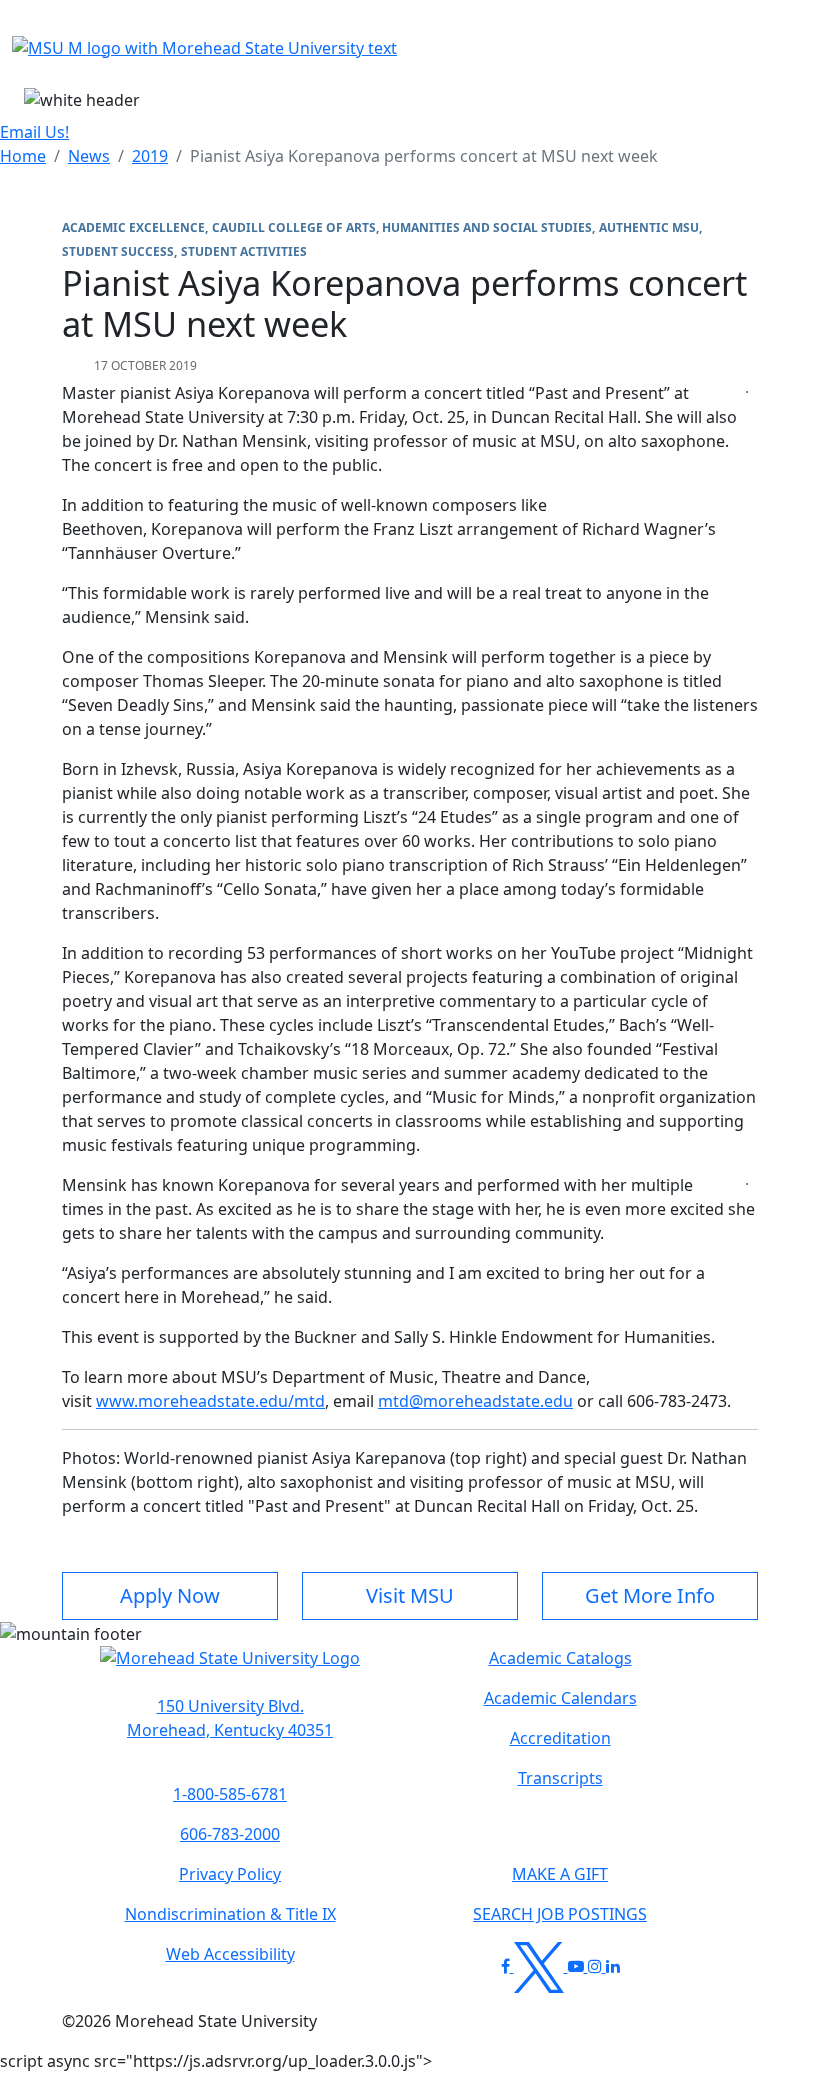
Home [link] (23, 156)
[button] (230, 1668)
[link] (230, 1718)
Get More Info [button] (650, 1595)
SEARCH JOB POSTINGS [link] (560, 1914)
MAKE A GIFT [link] (560, 1874)
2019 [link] (150, 156)
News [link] (89, 156)
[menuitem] (23, 156)
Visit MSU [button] (410, 1595)
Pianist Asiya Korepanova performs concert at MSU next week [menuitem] (424, 156)
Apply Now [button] (170, 1595)
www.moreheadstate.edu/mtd (210, 1401)
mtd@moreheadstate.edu (475, 1401)
